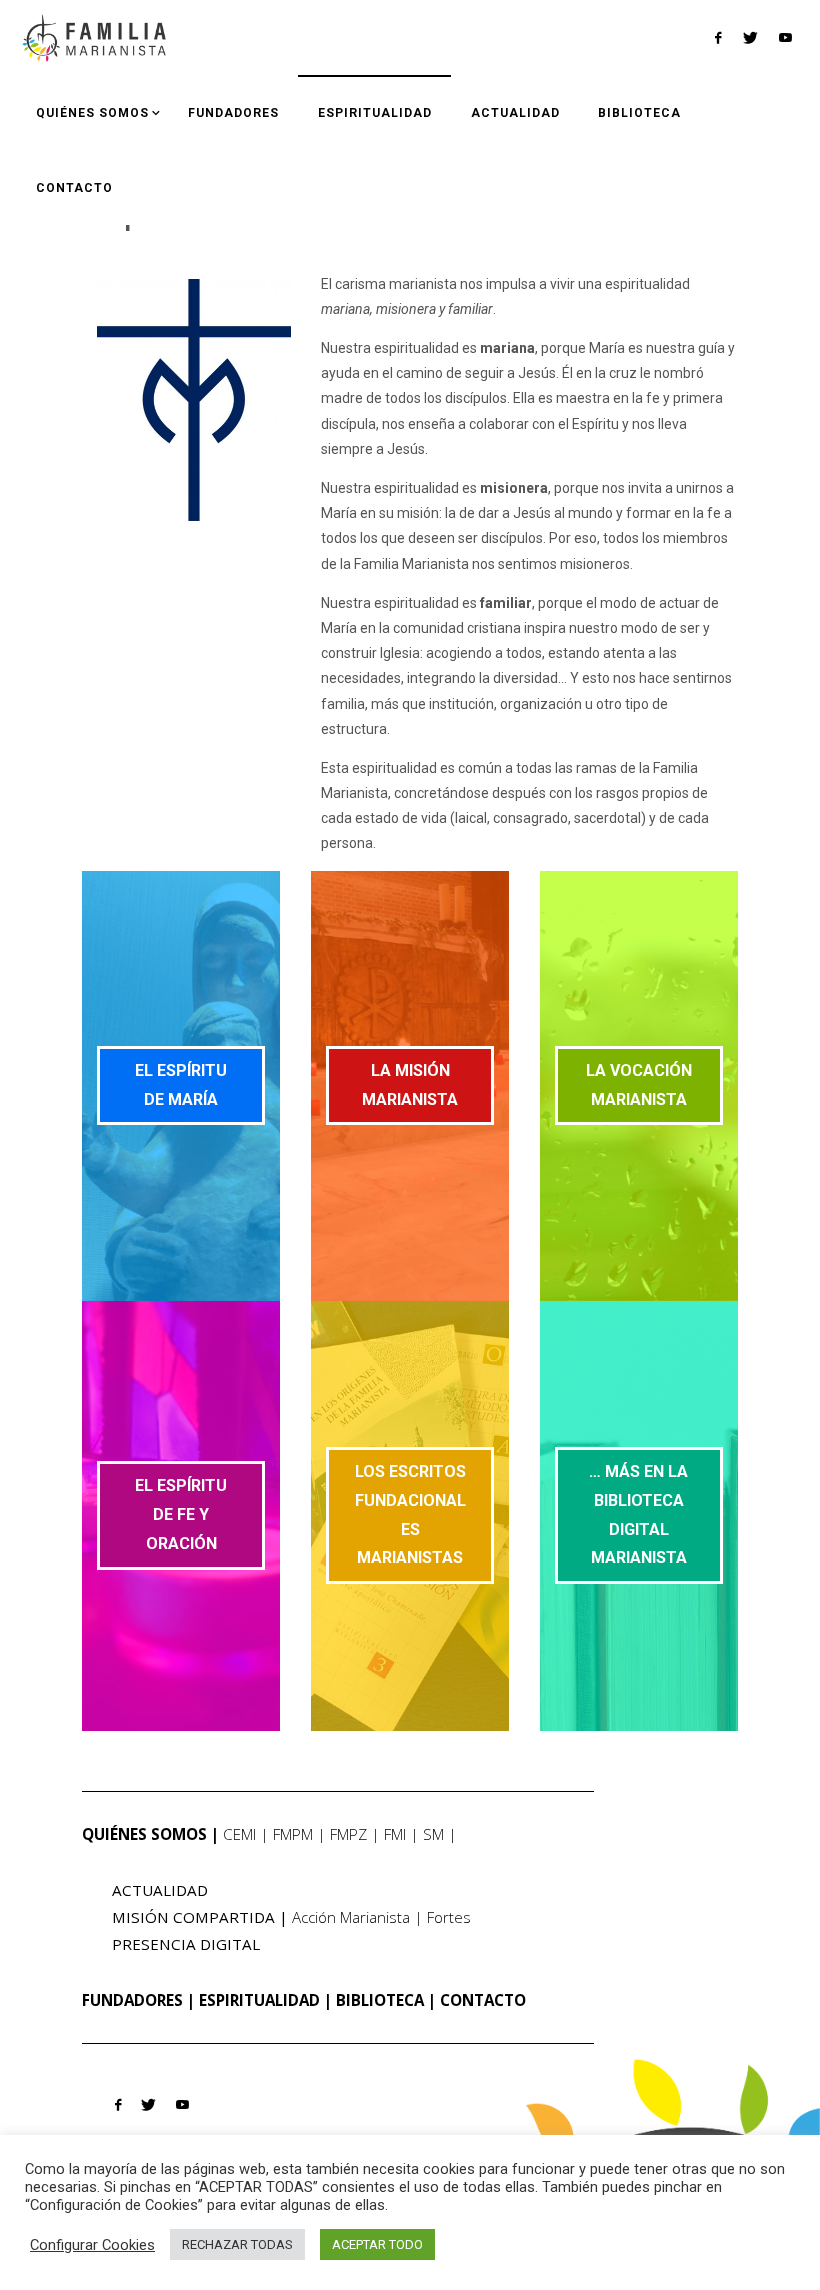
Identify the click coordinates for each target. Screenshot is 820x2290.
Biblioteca (380, 2000)
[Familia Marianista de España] (93, 37)
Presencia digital (186, 1944)
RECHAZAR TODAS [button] (237, 2244)
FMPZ (348, 1834)
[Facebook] (718, 38)
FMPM (293, 1834)
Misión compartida (193, 1917)
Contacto (483, 2000)
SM (433, 1834)
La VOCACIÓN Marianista (639, 1085)
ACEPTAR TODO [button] (377, 2244)
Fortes (449, 1917)
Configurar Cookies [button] (92, 2245)
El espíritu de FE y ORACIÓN (181, 1514)
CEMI (239, 1834)
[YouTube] (785, 37)
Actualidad (160, 1890)
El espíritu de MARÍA (181, 1085)
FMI (395, 1834)
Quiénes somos (144, 1834)
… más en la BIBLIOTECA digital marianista (638, 1514)
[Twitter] (750, 38)
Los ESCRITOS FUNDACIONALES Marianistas (410, 1514)
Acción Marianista (351, 1917)
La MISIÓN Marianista (410, 1085)
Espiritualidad (259, 2000)
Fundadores (132, 2000)
